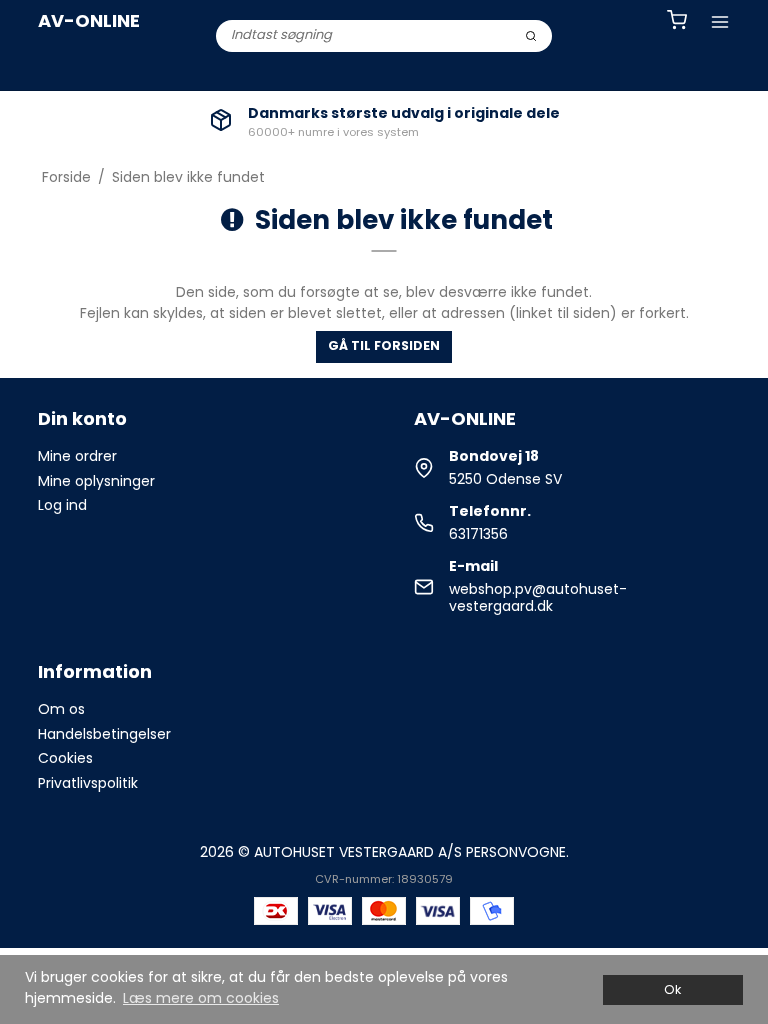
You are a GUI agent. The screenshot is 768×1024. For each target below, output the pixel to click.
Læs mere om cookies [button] (201, 998)
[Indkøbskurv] (677, 22)
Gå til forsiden (384, 345)
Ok (672, 989)
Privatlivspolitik (88, 783)
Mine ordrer (77, 456)
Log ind (62, 505)
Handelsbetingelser (104, 734)
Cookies (65, 758)
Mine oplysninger (96, 481)
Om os (61, 709)
